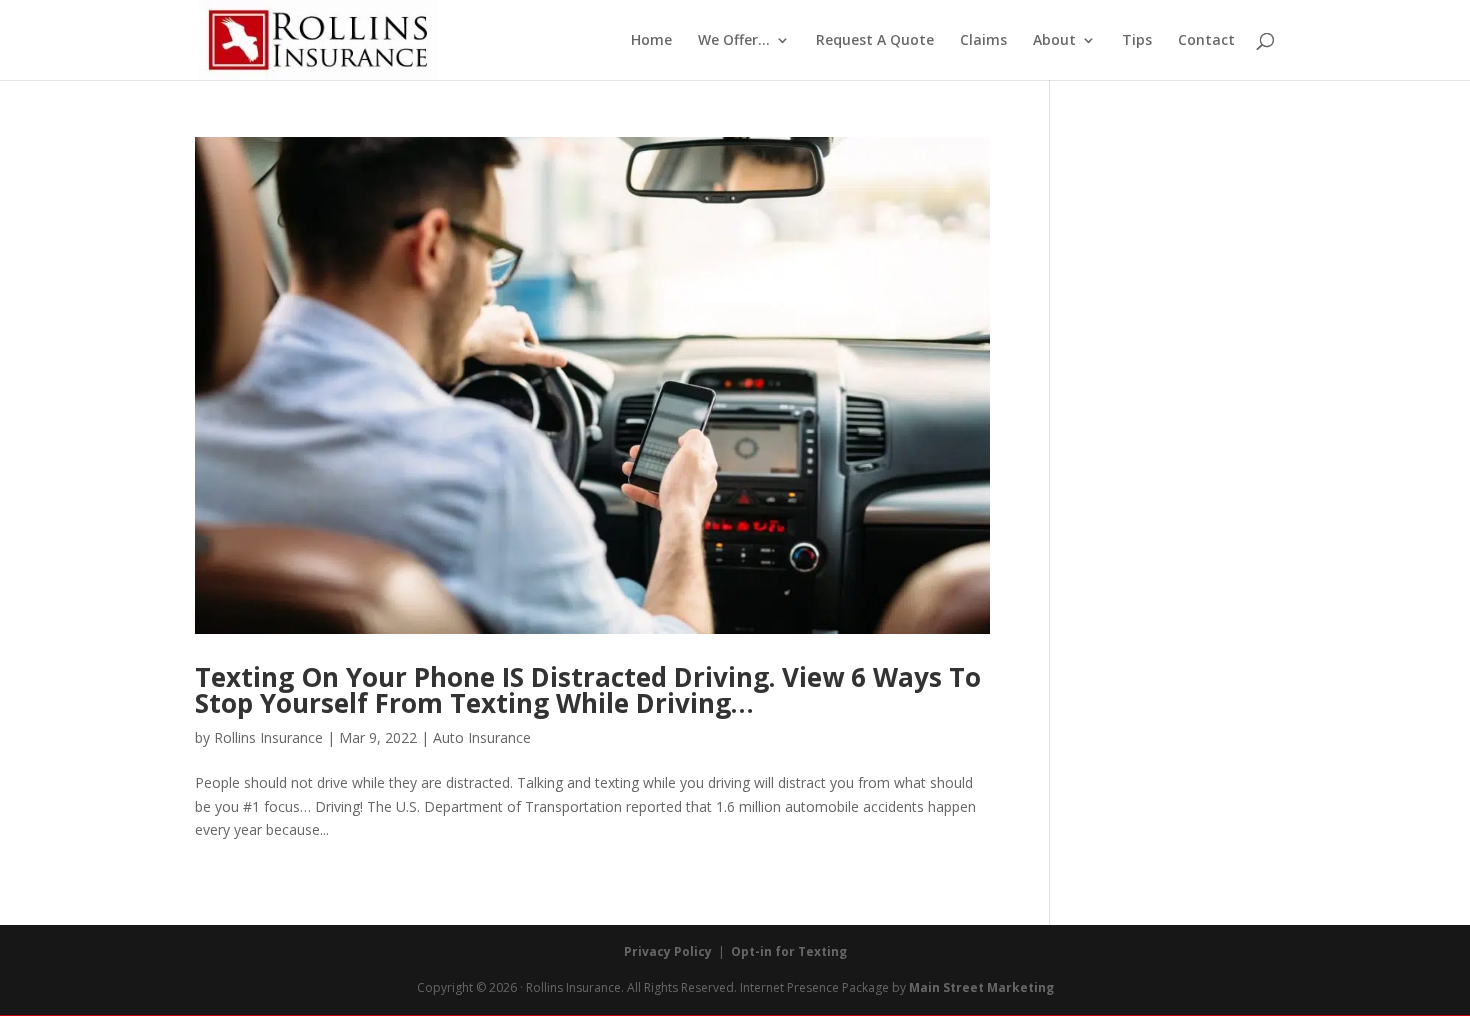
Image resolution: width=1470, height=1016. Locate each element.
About (1054, 41)
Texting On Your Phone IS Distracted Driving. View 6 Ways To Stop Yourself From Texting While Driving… (588, 690)
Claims (983, 41)
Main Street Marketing (981, 987)
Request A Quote (875, 41)
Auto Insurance (482, 737)
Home (651, 41)
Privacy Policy (668, 951)
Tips (1137, 41)
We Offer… (734, 41)
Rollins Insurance (268, 737)
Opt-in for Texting (789, 951)
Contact (1206, 41)
